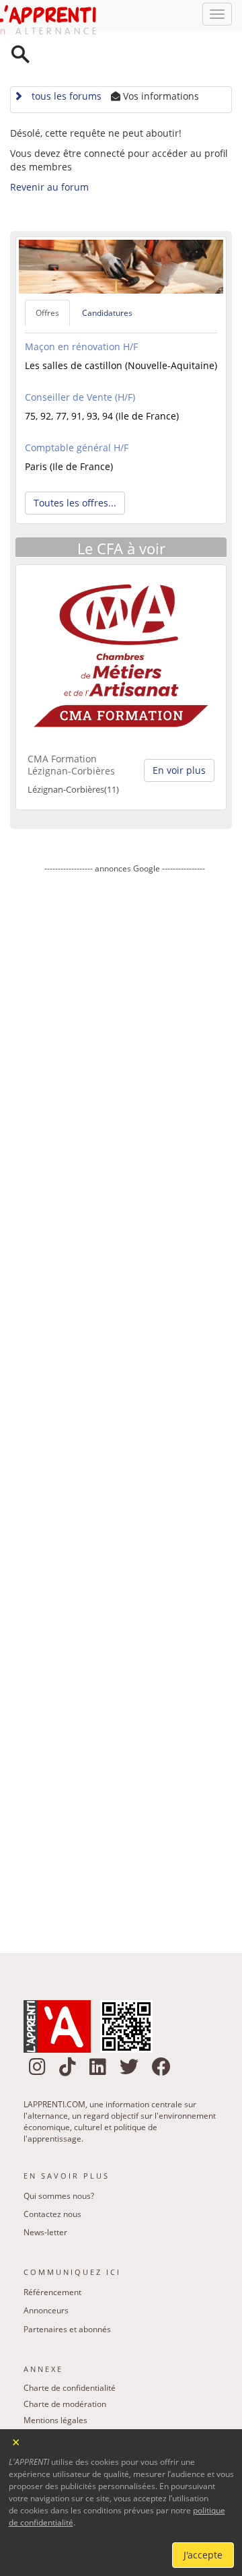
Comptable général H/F (77, 415)
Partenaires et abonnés (67, 2296)
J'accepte (203, 2555)
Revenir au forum (49, 153)
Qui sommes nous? (59, 2162)
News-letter (45, 2199)
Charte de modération (65, 2370)
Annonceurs (46, 2277)
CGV (32, 2419)
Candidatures (107, 279)
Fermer (16, 2441)
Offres (47, 279)
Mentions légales (55, 2386)
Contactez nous (52, 2180)
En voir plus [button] (179, 737)
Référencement (52, 2258)
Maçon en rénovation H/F (81, 313)
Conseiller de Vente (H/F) (80, 364)
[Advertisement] (124, 1370)
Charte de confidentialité (70, 2354)
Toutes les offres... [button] (75, 470)
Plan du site (45, 2403)
